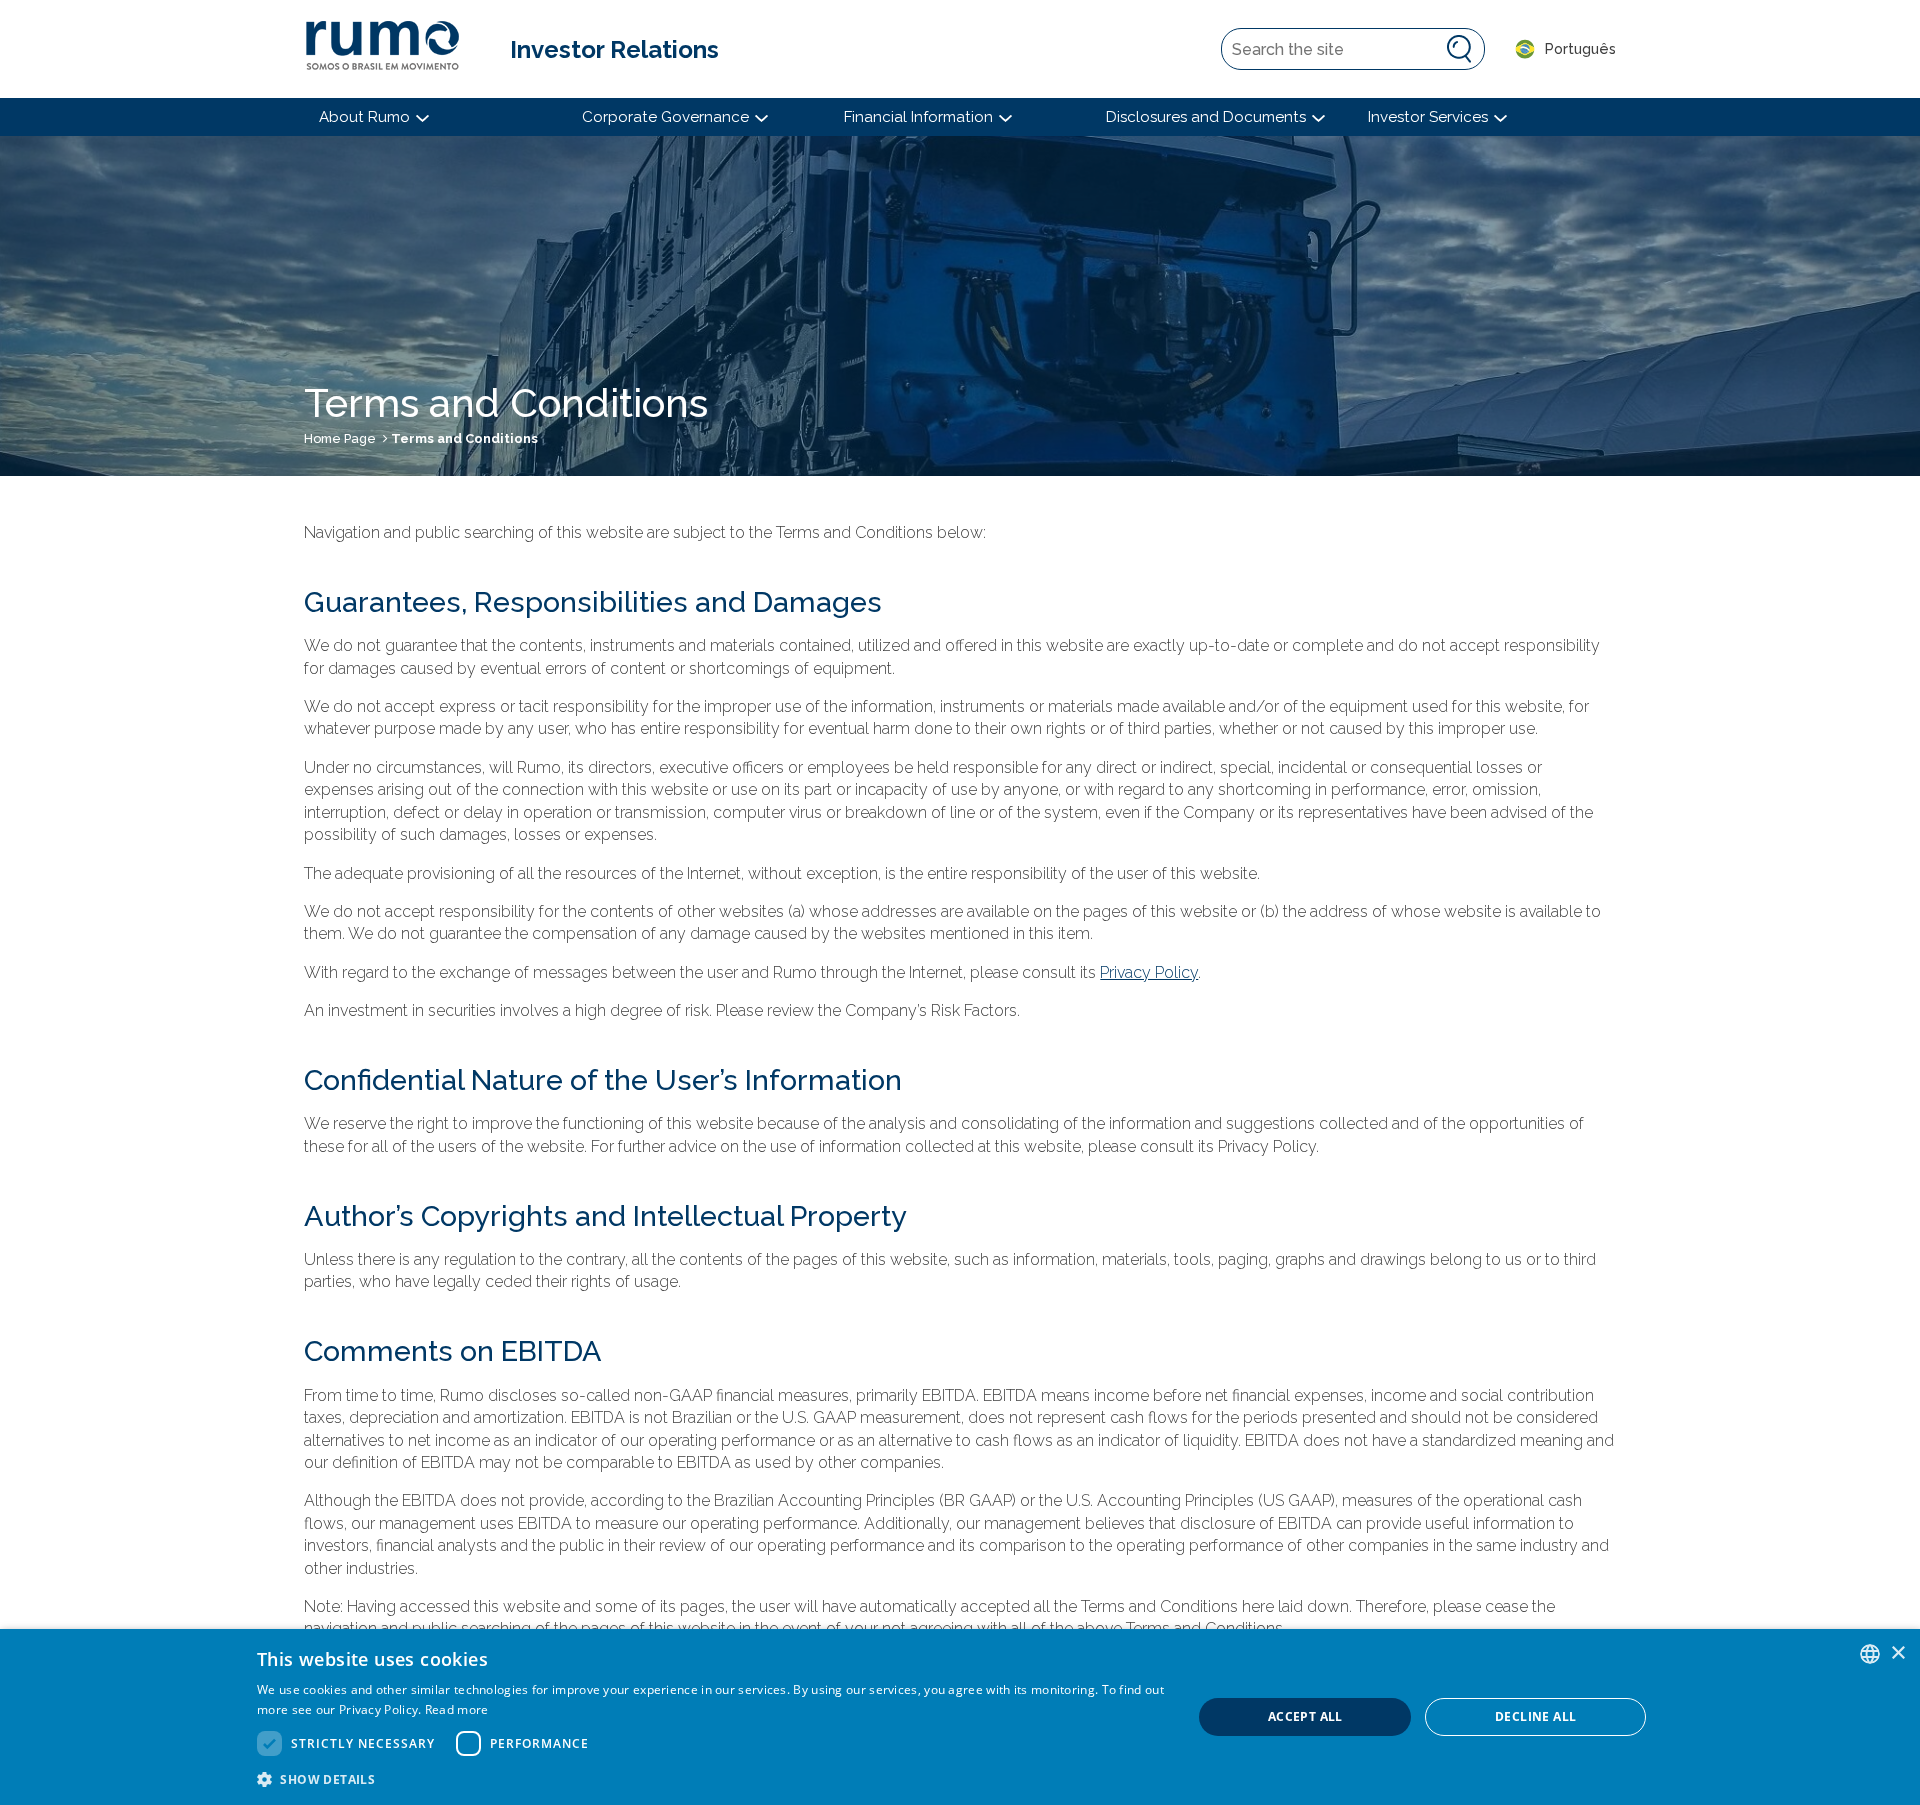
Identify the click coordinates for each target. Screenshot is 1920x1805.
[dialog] (960, 1717)
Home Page (340, 438)
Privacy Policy (1149, 972)
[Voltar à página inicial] (392, 49)
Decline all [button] (1535, 1716)
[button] (710, 1778)
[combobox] (1870, 1654)
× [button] (1897, 1653)
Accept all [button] (1305, 1716)
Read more (457, 1709)
